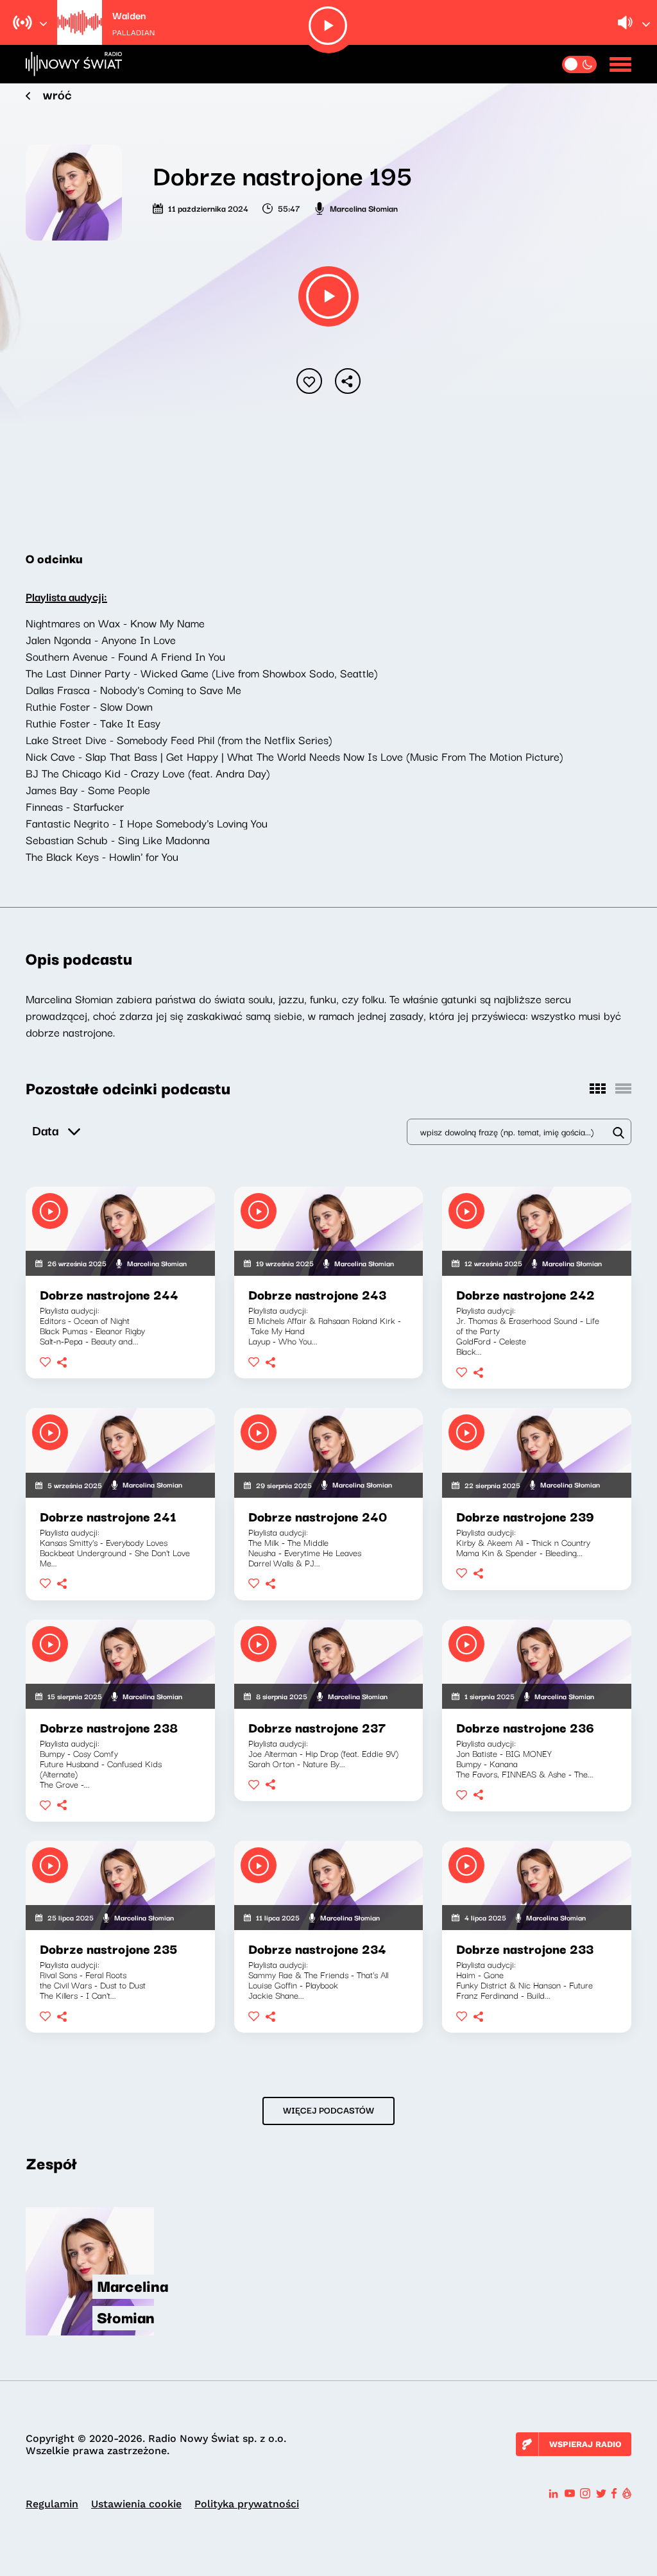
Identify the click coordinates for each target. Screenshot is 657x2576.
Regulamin (52, 2504)
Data (45, 1130)
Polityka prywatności (247, 2504)
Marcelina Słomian (364, 208)
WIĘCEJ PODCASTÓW (328, 2110)
